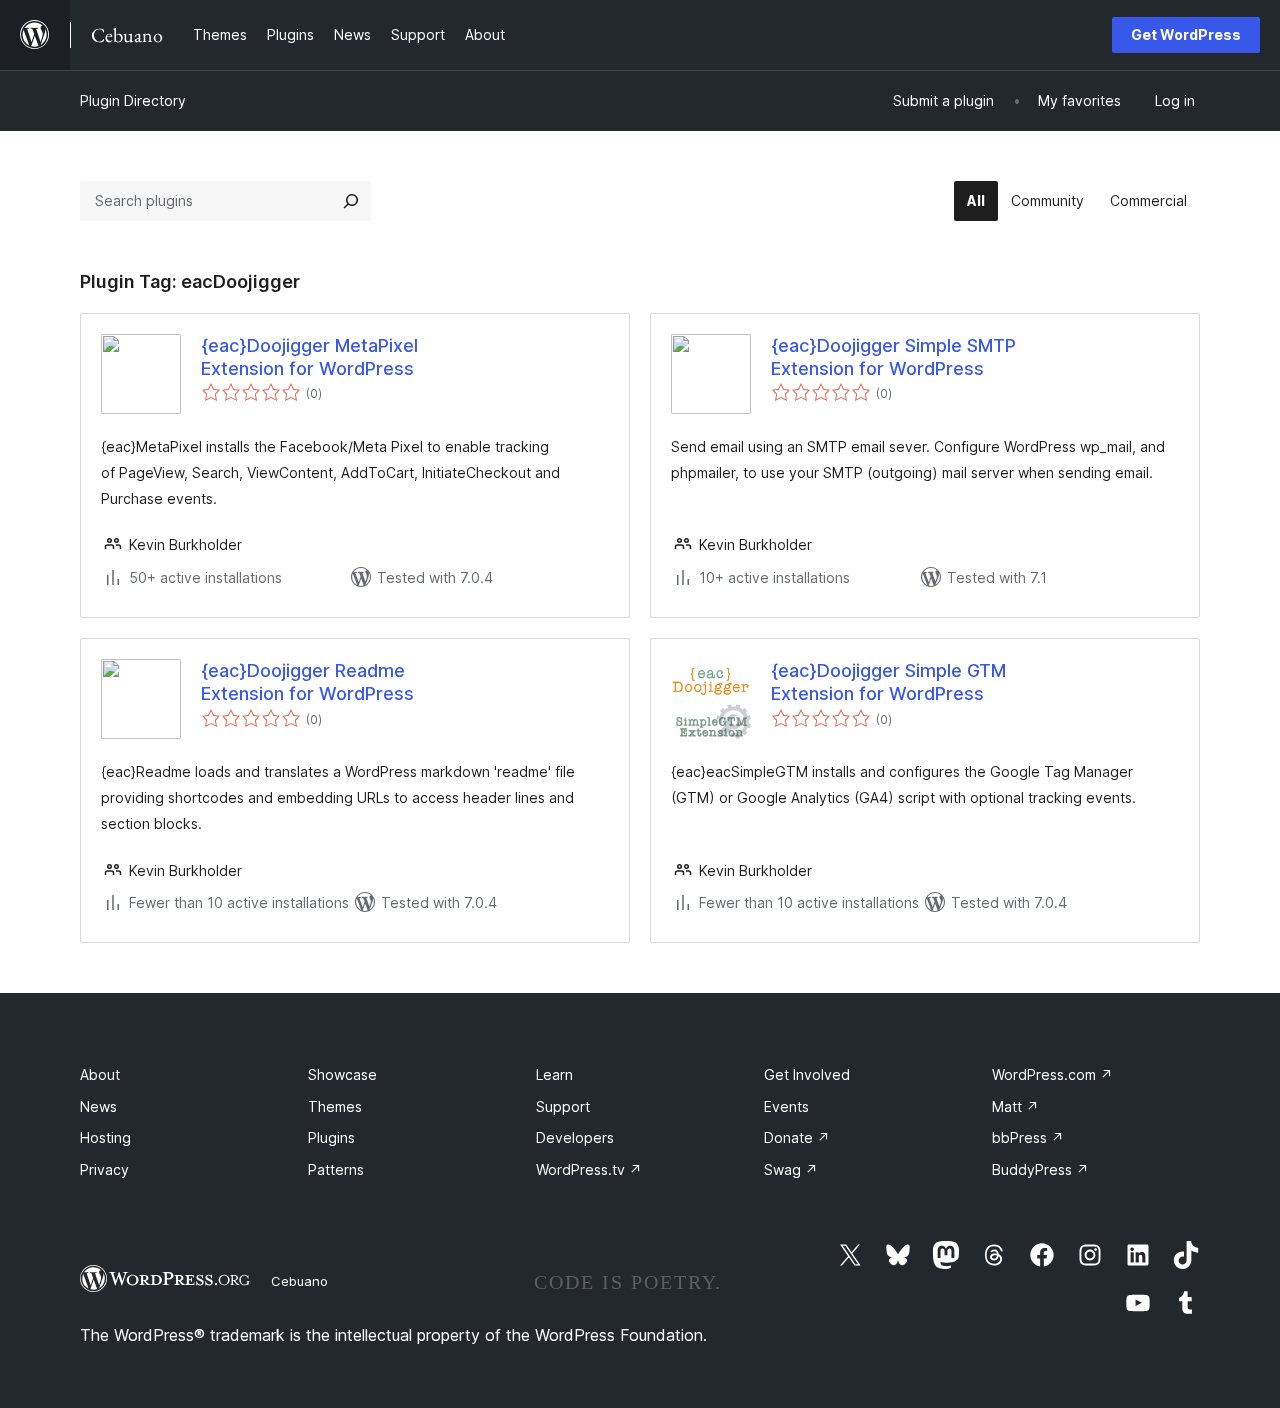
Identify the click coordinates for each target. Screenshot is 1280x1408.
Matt (1015, 1106)
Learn (554, 1074)
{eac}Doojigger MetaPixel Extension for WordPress (309, 357)
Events (786, 1106)
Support (563, 1106)
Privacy (104, 1169)
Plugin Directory (133, 100)
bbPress (1028, 1137)
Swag (791, 1169)
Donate (797, 1137)
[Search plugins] (351, 201)
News (98, 1106)
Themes (335, 1106)
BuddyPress (1040, 1169)
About (100, 1074)
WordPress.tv (589, 1169)
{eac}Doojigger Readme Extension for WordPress (307, 682)
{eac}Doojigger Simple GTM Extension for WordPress (888, 682)
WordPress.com (1052, 1074)
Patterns (336, 1169)
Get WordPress (1186, 34)
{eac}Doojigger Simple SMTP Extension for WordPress (893, 357)
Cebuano (299, 1281)
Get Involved (807, 1074)
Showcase (342, 1074)
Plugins (331, 1137)
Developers (575, 1137)
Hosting (105, 1137)
